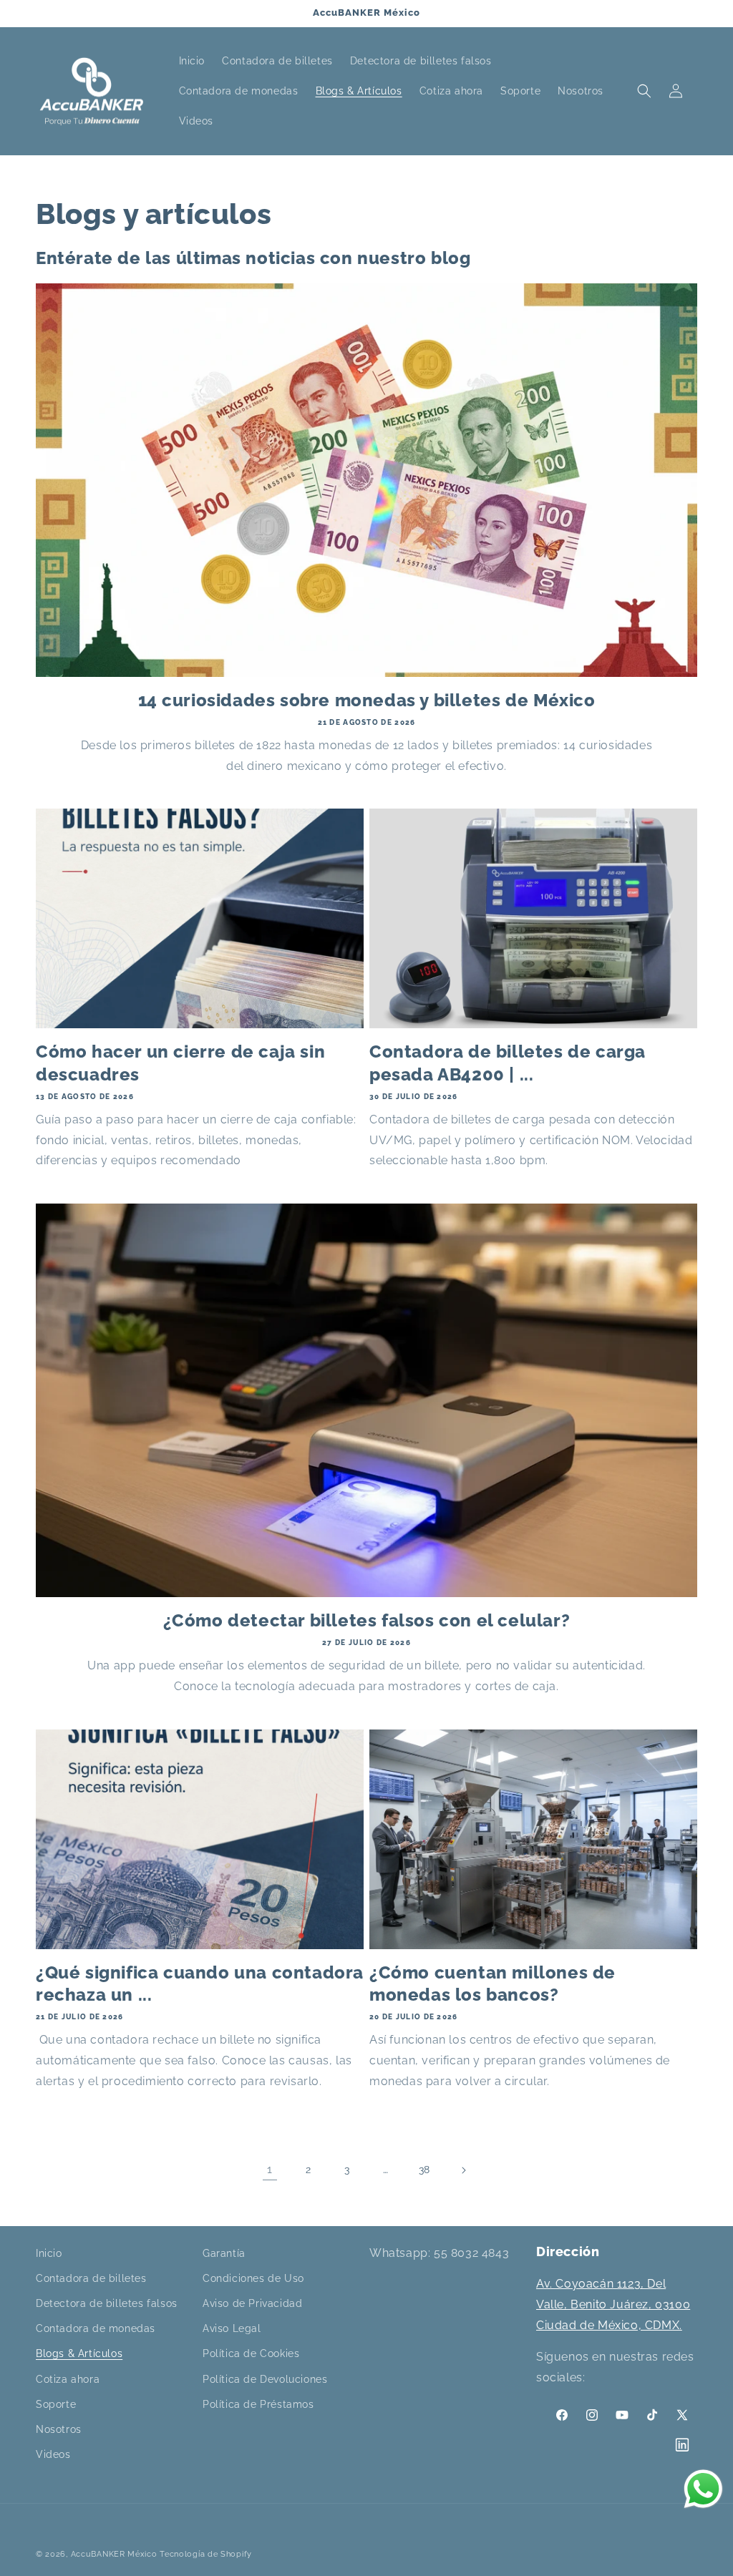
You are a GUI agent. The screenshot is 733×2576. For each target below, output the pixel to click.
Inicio (49, 2253)
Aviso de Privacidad (252, 2303)
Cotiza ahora (68, 2379)
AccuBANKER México (114, 2554)
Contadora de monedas (96, 2328)
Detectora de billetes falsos (107, 2303)
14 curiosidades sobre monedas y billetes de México (367, 700)
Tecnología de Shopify (206, 2554)
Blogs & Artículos (79, 2353)
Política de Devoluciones (265, 2379)
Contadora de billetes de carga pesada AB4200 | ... (508, 1063)
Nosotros (59, 2429)
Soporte (56, 2404)
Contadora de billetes (91, 2278)
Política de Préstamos (258, 2404)
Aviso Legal (232, 2328)
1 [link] (270, 2169)
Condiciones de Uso (253, 2278)
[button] (644, 91)
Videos (53, 2454)
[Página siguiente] (463, 2170)
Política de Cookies (251, 2353)
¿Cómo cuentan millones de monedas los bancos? (492, 1984)
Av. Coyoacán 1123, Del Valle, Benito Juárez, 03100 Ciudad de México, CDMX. (613, 2304)
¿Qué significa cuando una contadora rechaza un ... (200, 1984)
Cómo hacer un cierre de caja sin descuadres (180, 1063)
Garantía (224, 2253)
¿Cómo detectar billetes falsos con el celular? (367, 1620)
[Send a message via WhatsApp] (703, 2489)
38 (424, 2170)
